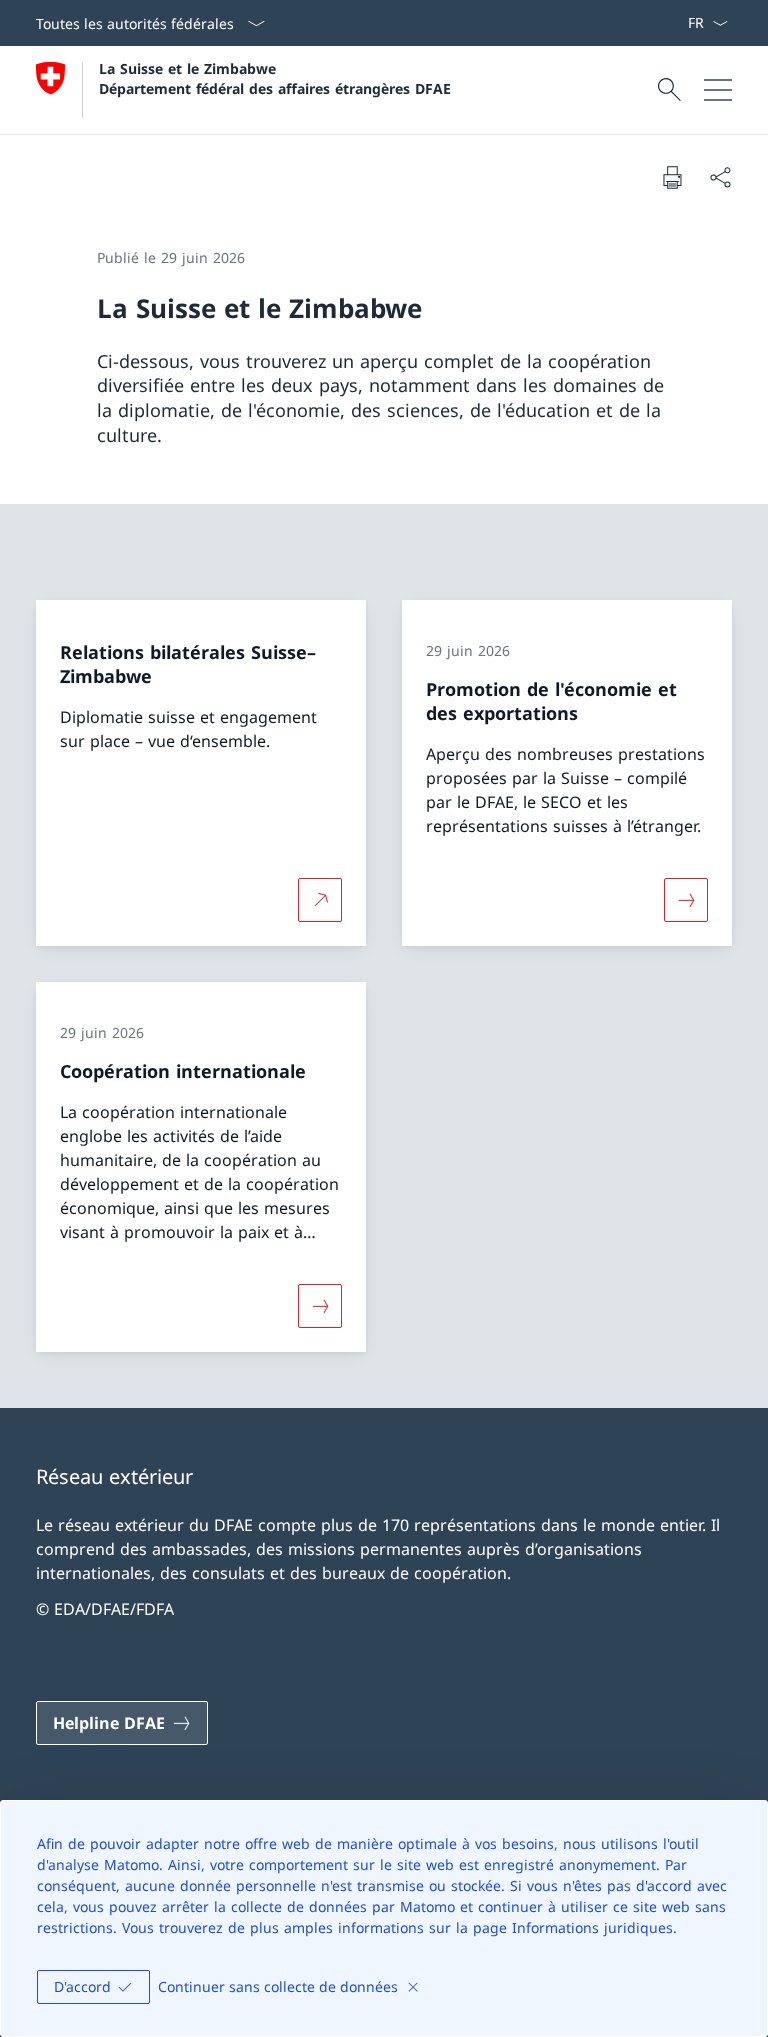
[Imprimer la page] (672, 177)
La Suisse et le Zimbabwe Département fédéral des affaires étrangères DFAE (275, 78)
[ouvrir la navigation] (718, 90)
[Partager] (720, 177)
